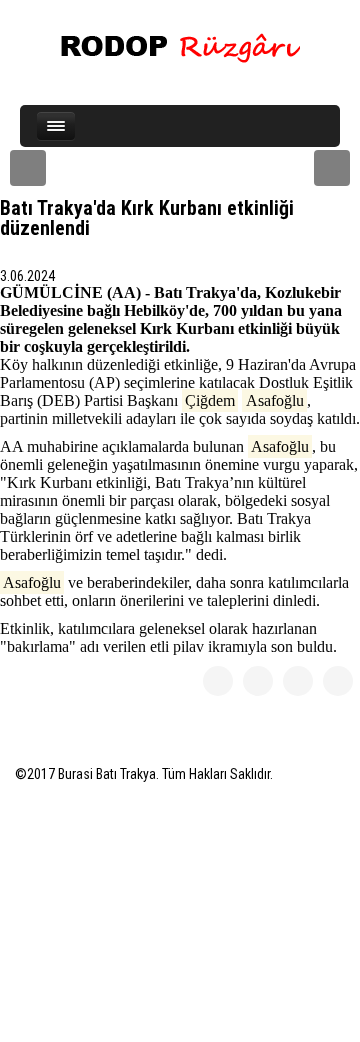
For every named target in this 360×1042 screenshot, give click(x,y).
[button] (28, 168)
